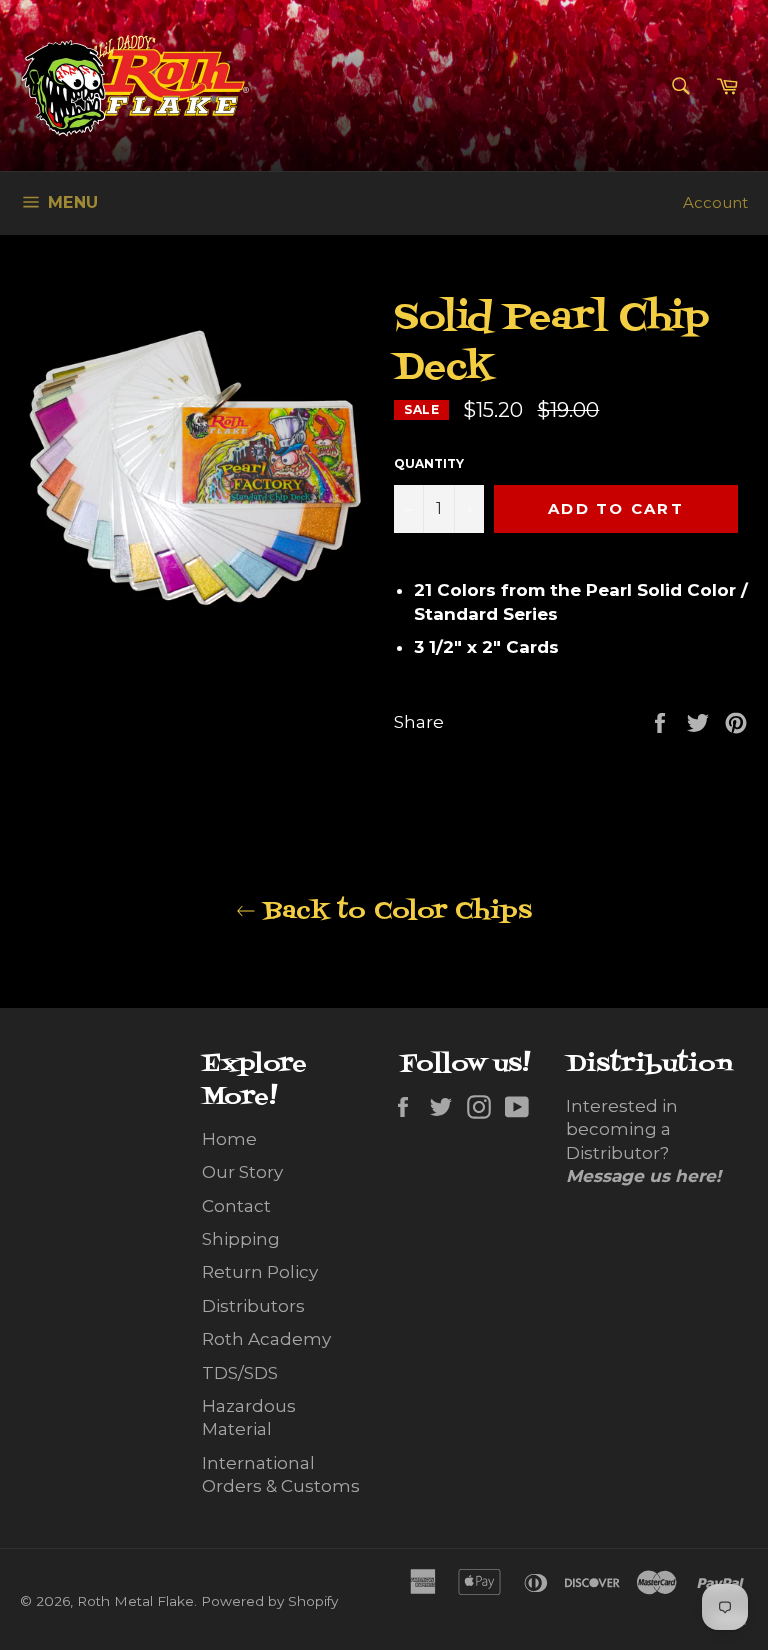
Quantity (429, 463)
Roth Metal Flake (135, 1601)
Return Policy (260, 1272)
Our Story (242, 1172)
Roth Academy (266, 1339)
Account (715, 202)
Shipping (241, 1239)
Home (229, 1139)
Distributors (253, 1306)
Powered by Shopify (269, 1601)
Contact (236, 1206)
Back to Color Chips (394, 911)
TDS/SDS (240, 1373)
